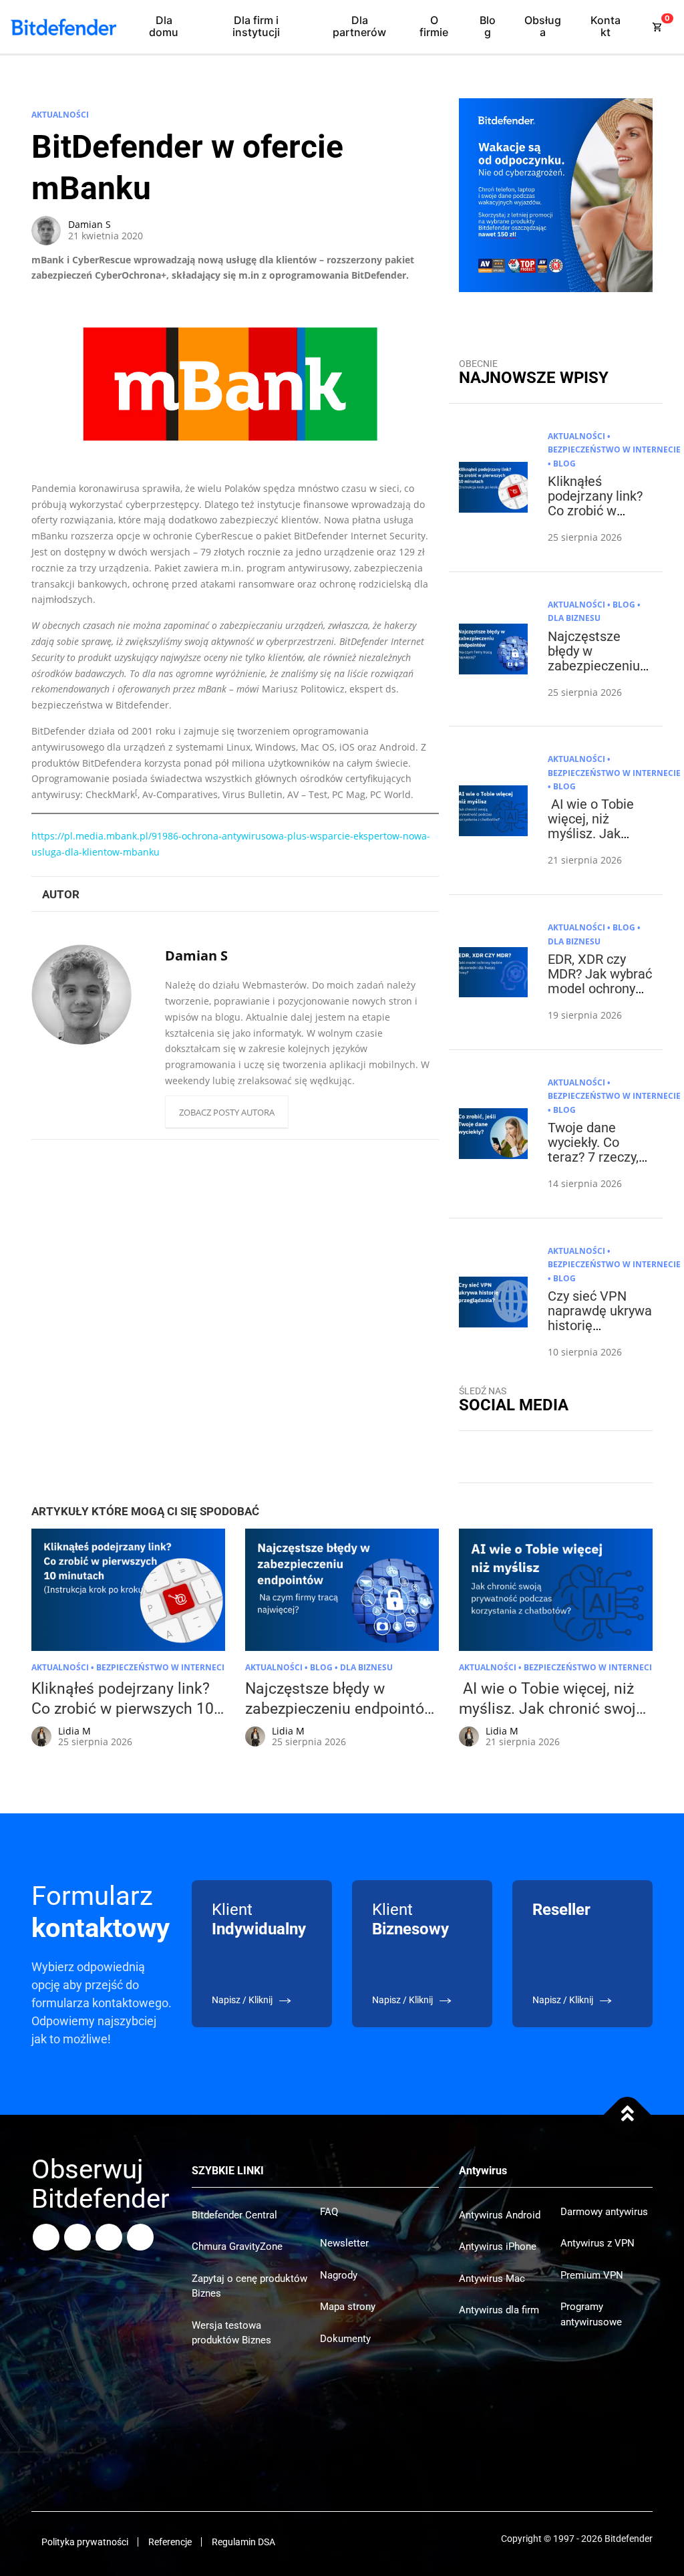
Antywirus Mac (492, 2279)
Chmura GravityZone (237, 2246)
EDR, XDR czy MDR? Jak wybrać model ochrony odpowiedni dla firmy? (600, 989)
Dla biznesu (574, 618)
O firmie (434, 26)
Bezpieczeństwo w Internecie (614, 449)
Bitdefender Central (234, 2215)
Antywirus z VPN (597, 2243)
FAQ (329, 2212)
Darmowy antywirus (604, 2212)
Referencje (170, 2542)
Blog (488, 26)
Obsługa (543, 26)
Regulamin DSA (243, 2542)
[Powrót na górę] (628, 2115)
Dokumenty (345, 2339)
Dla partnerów (359, 26)
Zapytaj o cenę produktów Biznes (249, 2286)
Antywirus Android (500, 2215)
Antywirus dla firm (499, 2310)
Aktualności (60, 115)
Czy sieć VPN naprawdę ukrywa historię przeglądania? (600, 1318)
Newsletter (344, 2243)
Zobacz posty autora (227, 1112)
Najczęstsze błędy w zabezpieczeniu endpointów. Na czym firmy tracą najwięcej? (597, 673)
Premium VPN (592, 2275)
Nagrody (339, 2275)
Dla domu (164, 26)
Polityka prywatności (85, 2542)
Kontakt (606, 26)
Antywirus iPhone (498, 2246)
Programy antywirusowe (591, 2314)
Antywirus (483, 2171)
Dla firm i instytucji (256, 26)
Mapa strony (348, 2307)
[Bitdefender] (63, 27)
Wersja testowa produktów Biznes (231, 2333)
